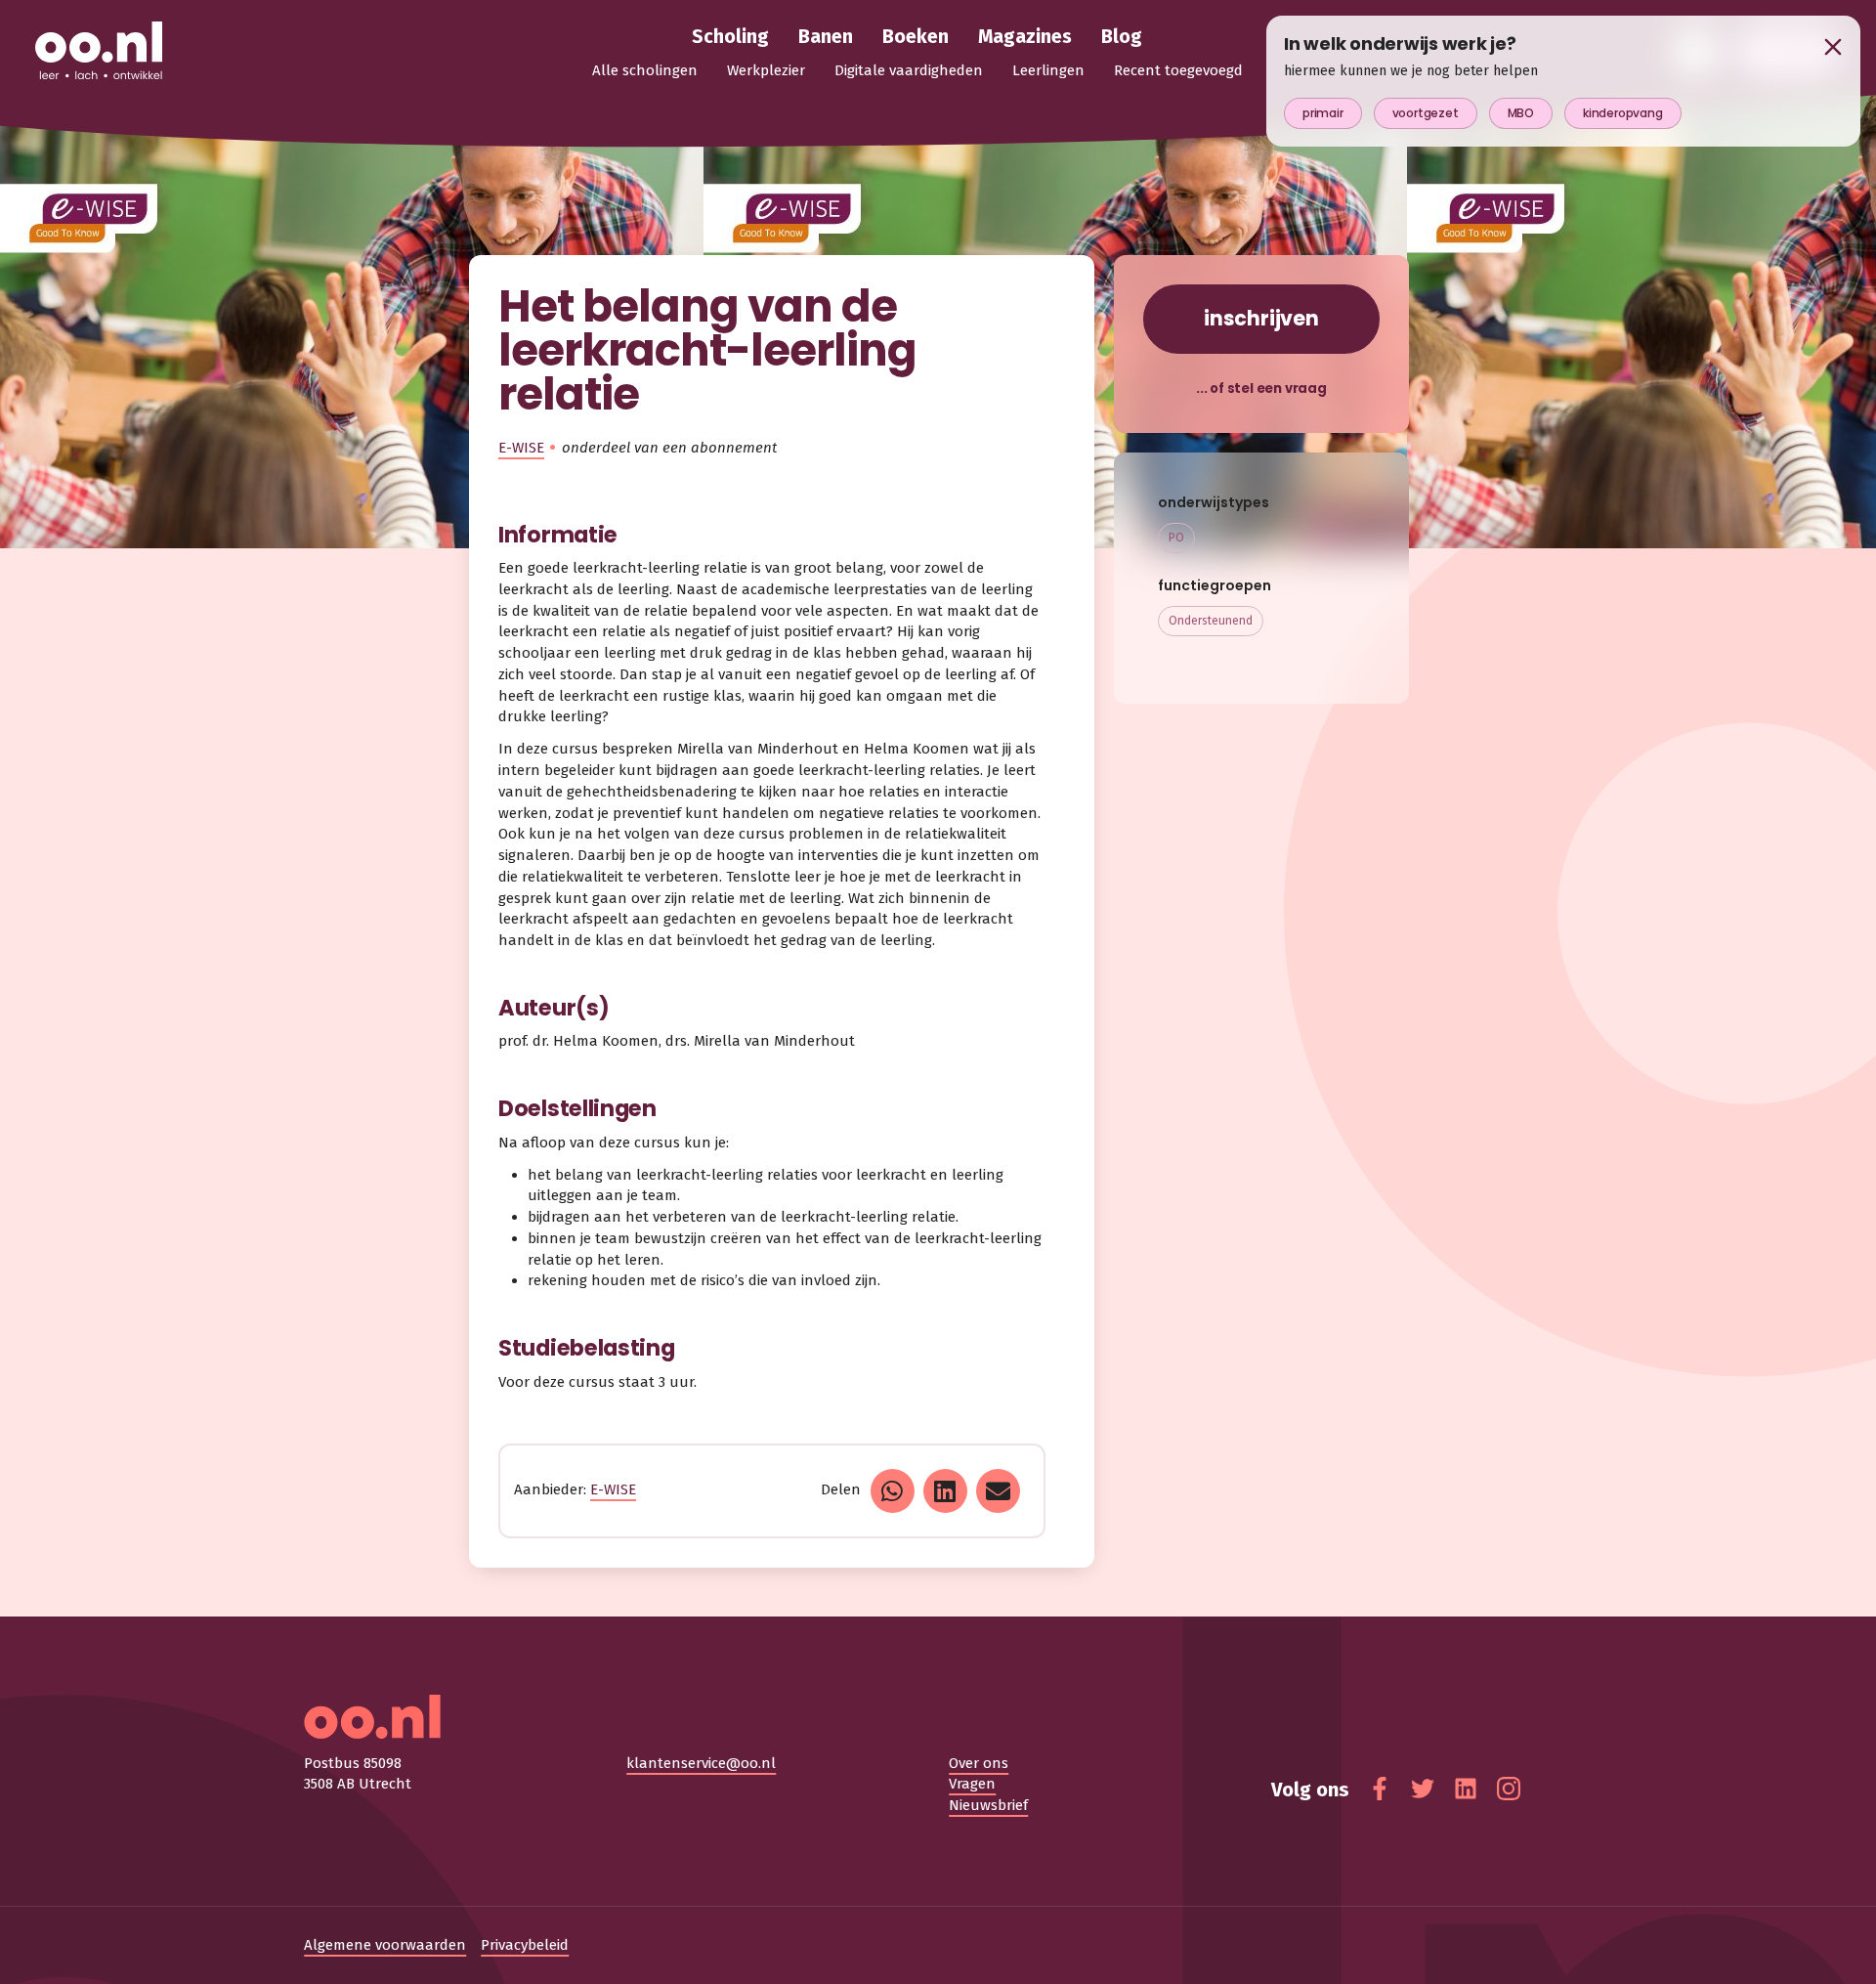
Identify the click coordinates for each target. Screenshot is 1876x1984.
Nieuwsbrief (988, 1805)
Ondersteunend (1211, 621)
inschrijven (1261, 318)
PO (1176, 538)
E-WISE (521, 448)
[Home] (99, 52)
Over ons (979, 1763)
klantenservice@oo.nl (701, 1763)
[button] (893, 1491)
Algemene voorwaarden (385, 1945)
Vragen (972, 1784)
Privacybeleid (525, 1945)
